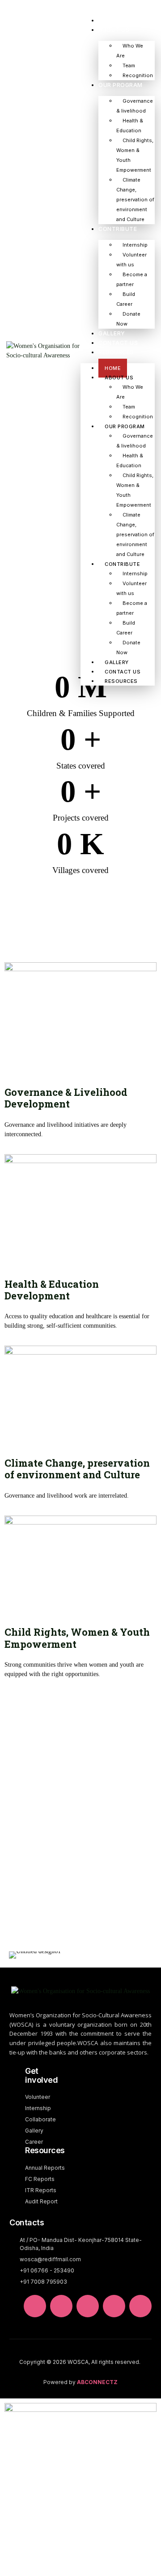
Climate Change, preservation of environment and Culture (135, 200)
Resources (116, 352)
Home (107, 20)
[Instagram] (140, 2306)
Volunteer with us (131, 260)
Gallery (112, 333)
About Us (114, 30)
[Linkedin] (35, 2306)
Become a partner (132, 279)
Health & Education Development (52, 1290)
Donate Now (128, 319)
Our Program (121, 85)
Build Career (126, 299)
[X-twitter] (61, 2306)
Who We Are (130, 51)
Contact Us (118, 343)
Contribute (118, 229)
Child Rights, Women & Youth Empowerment (135, 155)
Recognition (138, 75)
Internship (135, 245)
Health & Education (130, 126)
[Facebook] (114, 2306)
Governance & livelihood (135, 106)
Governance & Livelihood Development (66, 1098)
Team (129, 65)
